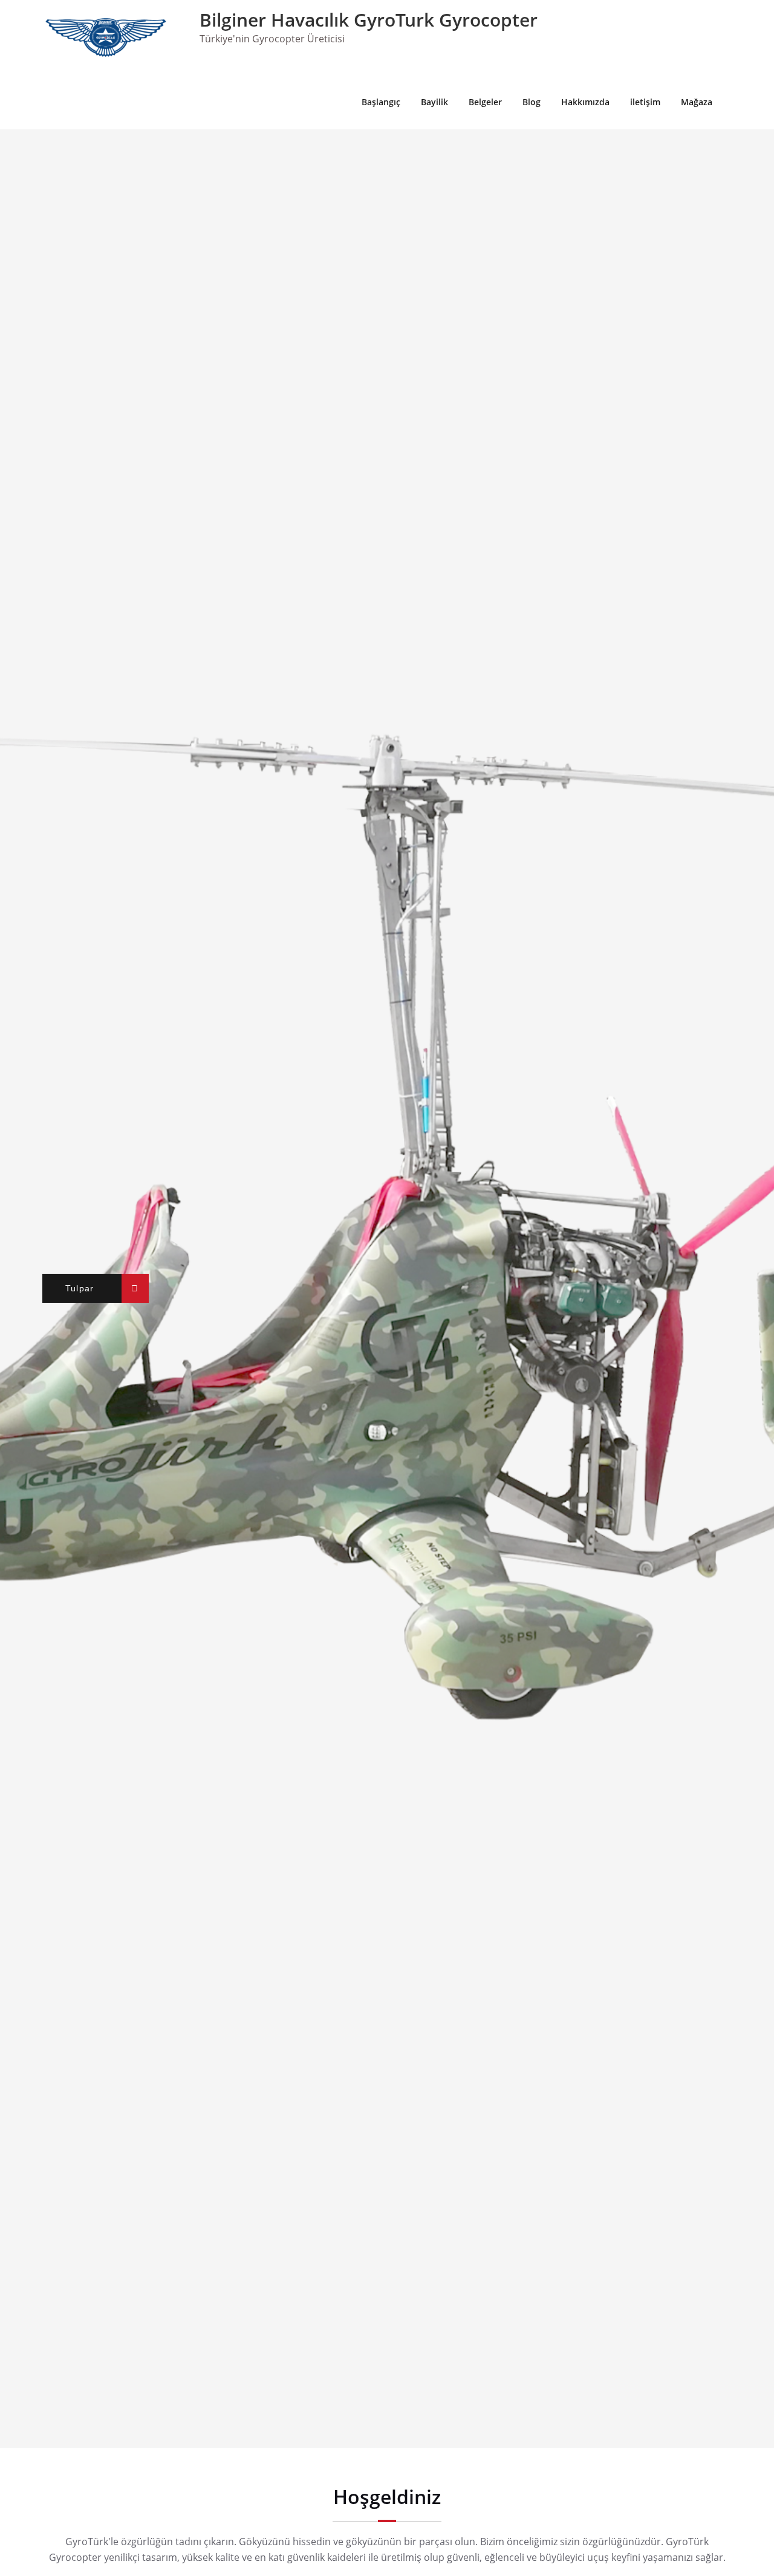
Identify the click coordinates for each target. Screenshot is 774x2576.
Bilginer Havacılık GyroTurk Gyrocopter (369, 20)
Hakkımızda (585, 102)
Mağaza (697, 102)
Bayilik (434, 102)
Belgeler (485, 102)
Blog (532, 102)
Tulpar (80, 1288)
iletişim (645, 102)
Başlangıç (381, 102)
